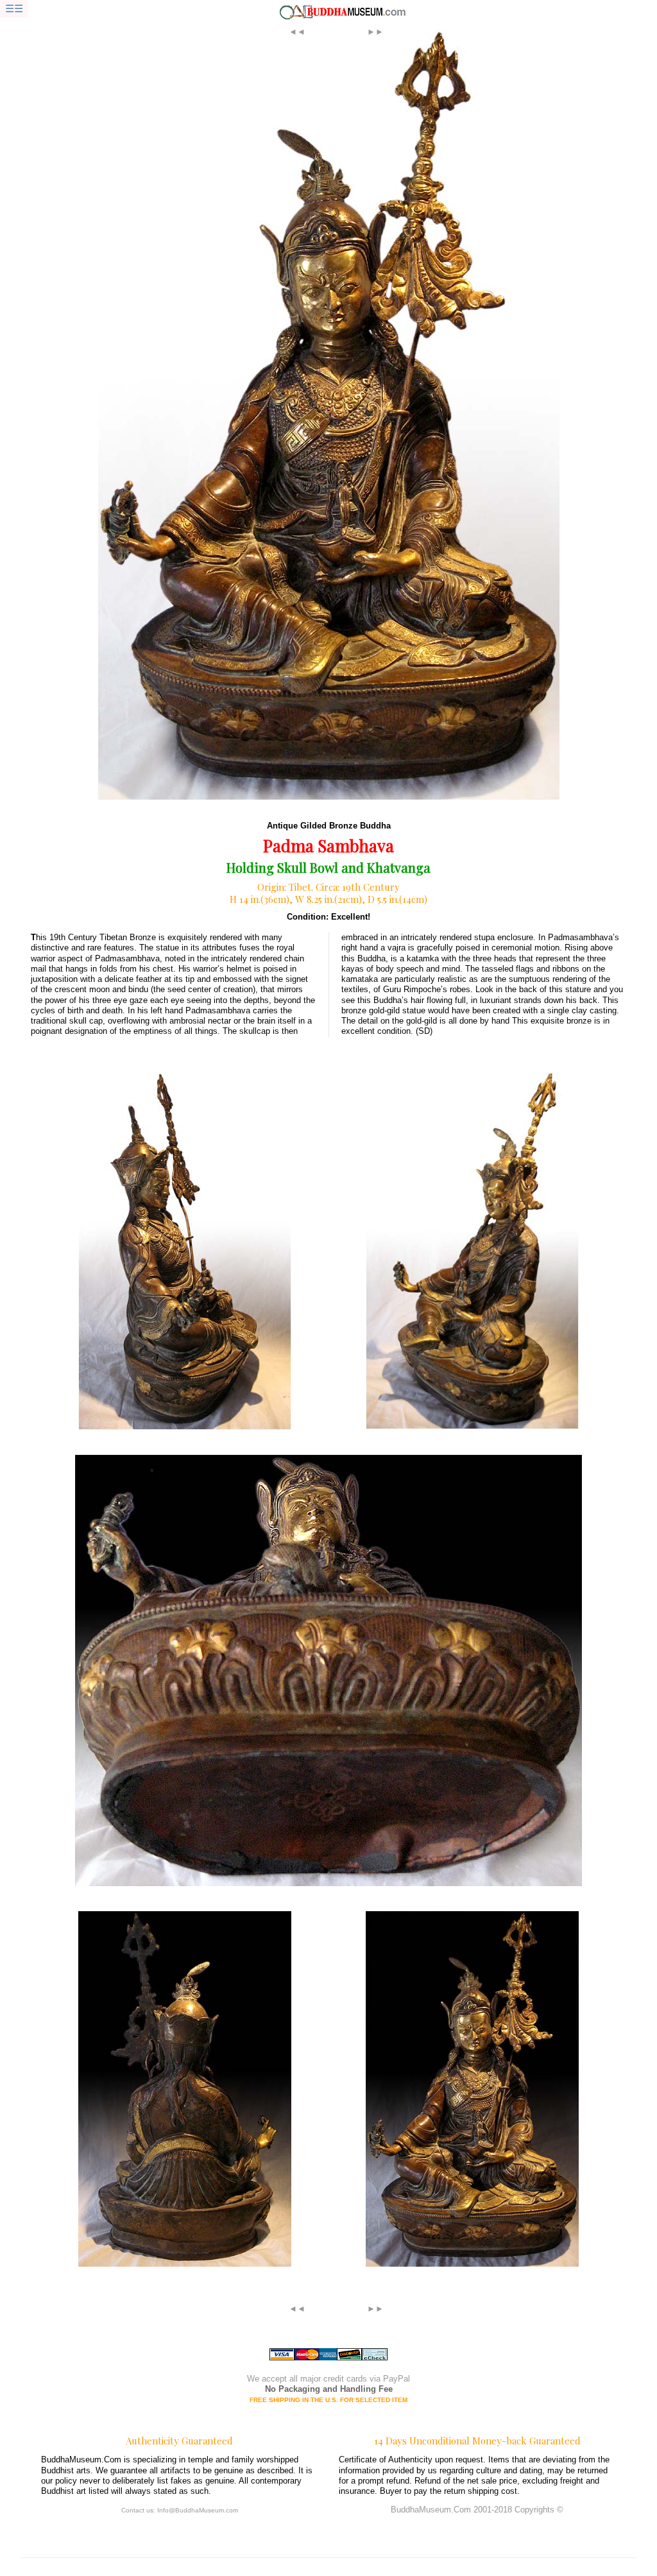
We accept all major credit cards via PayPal (328, 2379)
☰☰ (14, 9)
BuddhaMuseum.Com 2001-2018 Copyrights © (477, 2510)
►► (375, 32)
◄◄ (297, 32)
